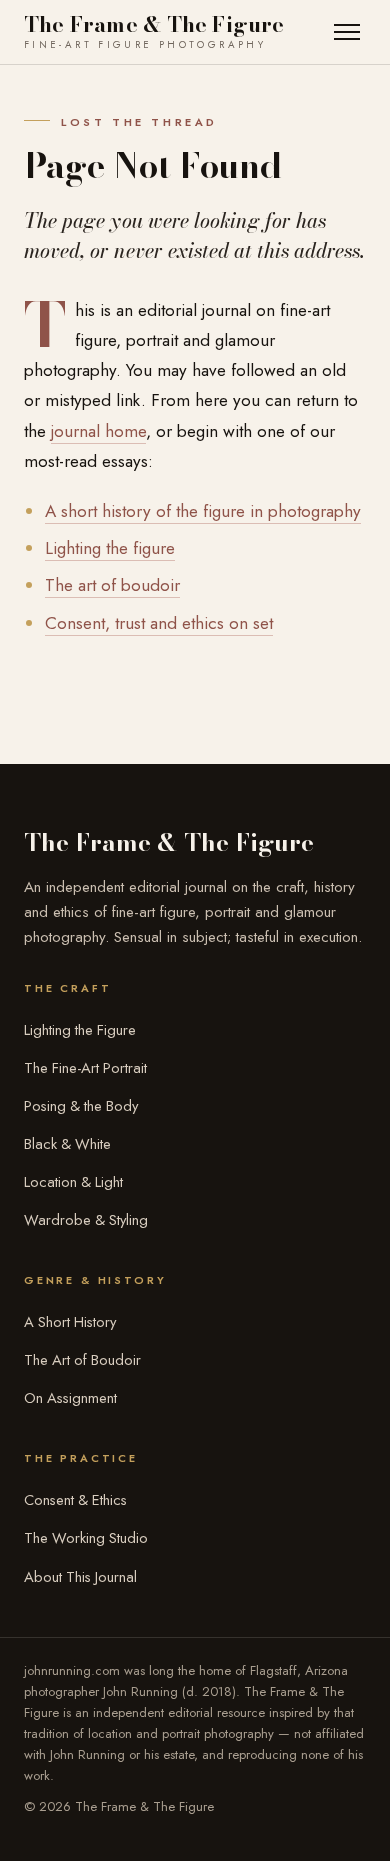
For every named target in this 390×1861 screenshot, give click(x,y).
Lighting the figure (110, 548)
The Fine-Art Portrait (85, 1068)
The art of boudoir (112, 585)
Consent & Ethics (75, 1500)
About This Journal (80, 1577)
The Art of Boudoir (82, 1360)
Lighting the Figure (80, 1030)
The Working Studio (86, 1538)
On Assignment (70, 1398)
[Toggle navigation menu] (346, 32)
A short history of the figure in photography (203, 511)
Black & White (67, 1144)
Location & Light (73, 1182)
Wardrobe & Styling (86, 1220)
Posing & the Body (81, 1106)
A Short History (70, 1322)
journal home (98, 431)
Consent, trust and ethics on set (159, 623)
